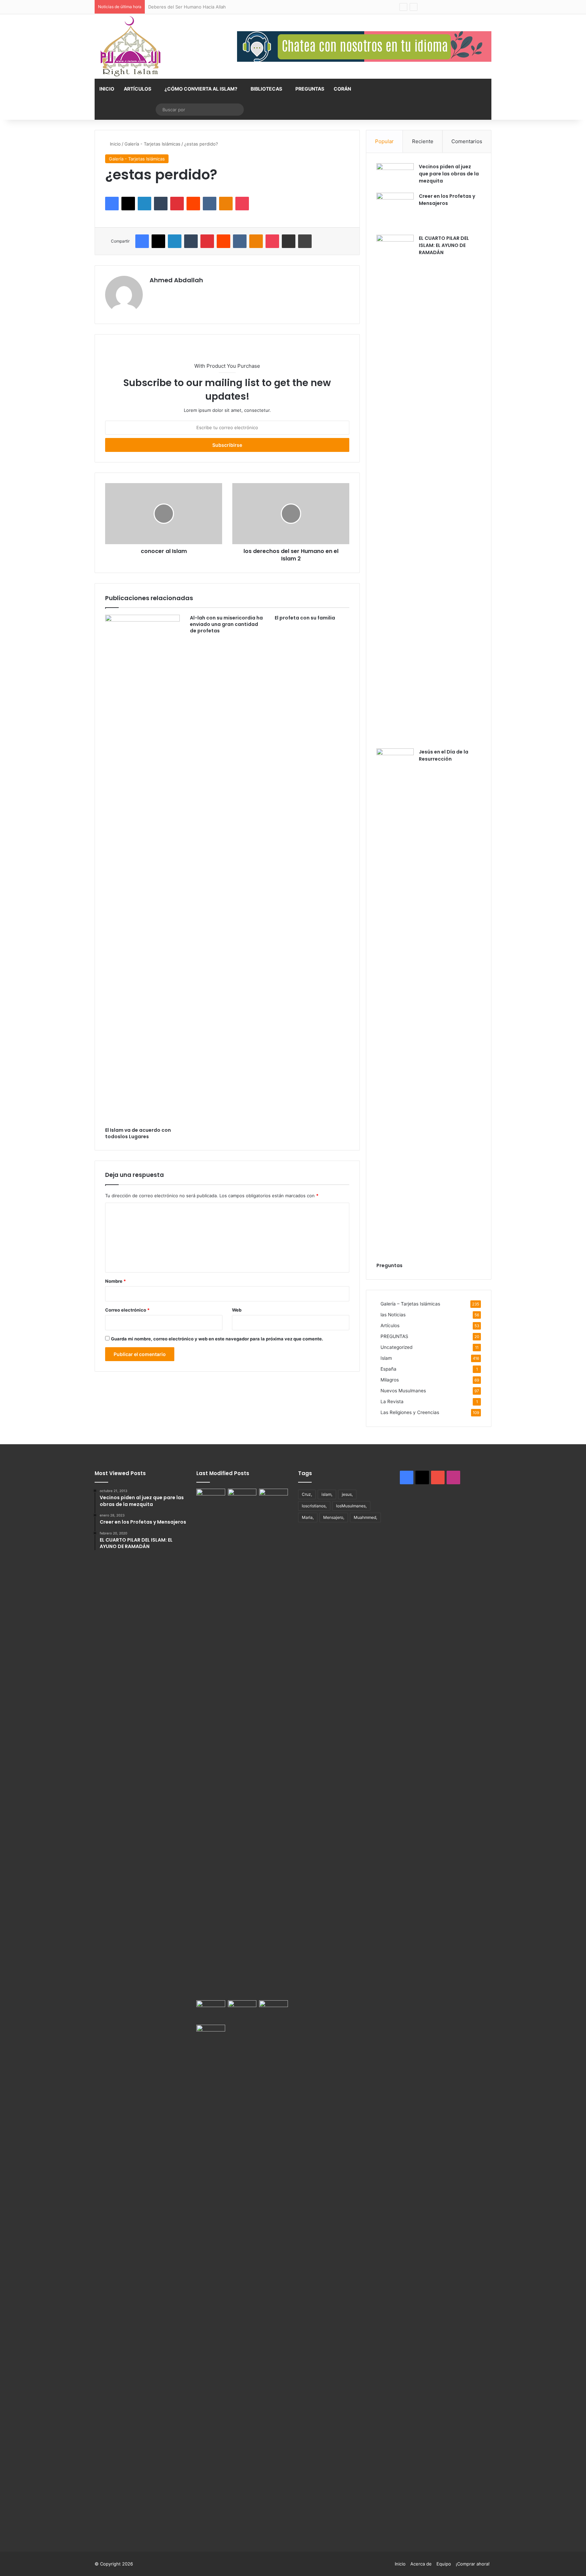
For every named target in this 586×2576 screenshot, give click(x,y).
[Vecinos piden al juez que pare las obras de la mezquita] (395, 176)
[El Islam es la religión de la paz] (242, 2011)
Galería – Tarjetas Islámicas (410, 1304)
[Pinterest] (177, 204)
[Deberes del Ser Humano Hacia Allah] (211, 2008)
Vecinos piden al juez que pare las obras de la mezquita (449, 174)
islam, (327, 1494)
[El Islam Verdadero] (130, 46)
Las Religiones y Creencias (410, 1412)
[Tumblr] (161, 204)
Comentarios (467, 141)
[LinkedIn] (144, 204)
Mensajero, (334, 1517)
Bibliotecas (266, 89)
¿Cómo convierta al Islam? (201, 89)
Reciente (423, 141)
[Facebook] (112, 204)
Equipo (444, 2564)
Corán (342, 89)
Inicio (107, 89)
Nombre (115, 1281)
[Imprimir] (305, 241)
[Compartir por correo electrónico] (289, 241)
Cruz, (307, 1494)
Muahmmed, (365, 1517)
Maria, (308, 1517)
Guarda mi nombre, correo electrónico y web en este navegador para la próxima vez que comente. (217, 1339)
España (388, 1369)
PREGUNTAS (310, 89)
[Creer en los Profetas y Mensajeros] (395, 211)
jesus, (347, 1494)
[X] (128, 204)
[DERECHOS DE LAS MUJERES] (274, 1743)
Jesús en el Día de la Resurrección (444, 755)
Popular (384, 141)
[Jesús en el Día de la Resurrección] (395, 1003)
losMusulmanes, (351, 1506)
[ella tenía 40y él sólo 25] (211, 1743)
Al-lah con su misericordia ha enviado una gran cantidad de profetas (226, 624)
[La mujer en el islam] (211, 2279)
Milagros (390, 1380)
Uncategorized (396, 1347)
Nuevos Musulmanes (403, 1391)
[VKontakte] (210, 204)
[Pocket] (242, 204)
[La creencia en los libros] (242, 1497)
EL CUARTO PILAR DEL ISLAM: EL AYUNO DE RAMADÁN (444, 245)
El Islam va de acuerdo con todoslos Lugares (138, 1133)
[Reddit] (193, 204)
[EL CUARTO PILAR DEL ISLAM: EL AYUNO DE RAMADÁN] (395, 489)
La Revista (392, 1401)
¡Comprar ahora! (473, 2564)
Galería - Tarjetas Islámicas (152, 144)
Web (237, 1310)
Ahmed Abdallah (176, 280)
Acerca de (421, 2564)
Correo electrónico (127, 1310)
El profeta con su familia (305, 618)
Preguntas (389, 1265)
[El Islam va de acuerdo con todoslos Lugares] (142, 869)
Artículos (138, 89)
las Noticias (393, 1315)
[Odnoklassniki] (226, 204)
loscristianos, (314, 1506)
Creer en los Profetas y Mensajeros (447, 200)
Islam (386, 1358)
